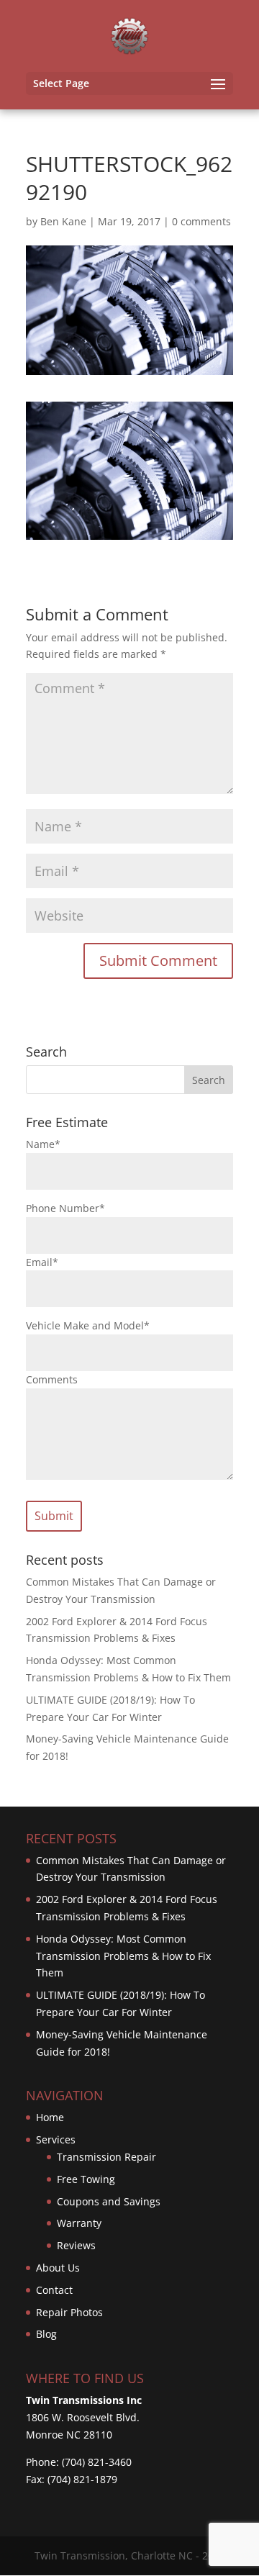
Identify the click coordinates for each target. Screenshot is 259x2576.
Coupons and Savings (109, 2201)
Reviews (76, 2245)
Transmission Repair (106, 2157)
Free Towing (86, 2179)
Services (56, 2139)
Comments (52, 1379)
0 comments (201, 221)
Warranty (79, 2223)
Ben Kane (63, 221)
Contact (54, 2290)
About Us (58, 2268)
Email (42, 1262)
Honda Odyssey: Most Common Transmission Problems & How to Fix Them (123, 1956)
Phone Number (65, 1208)
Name (43, 1144)
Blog (46, 2334)
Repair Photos (69, 2312)
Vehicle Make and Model (88, 1325)
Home (50, 2117)
